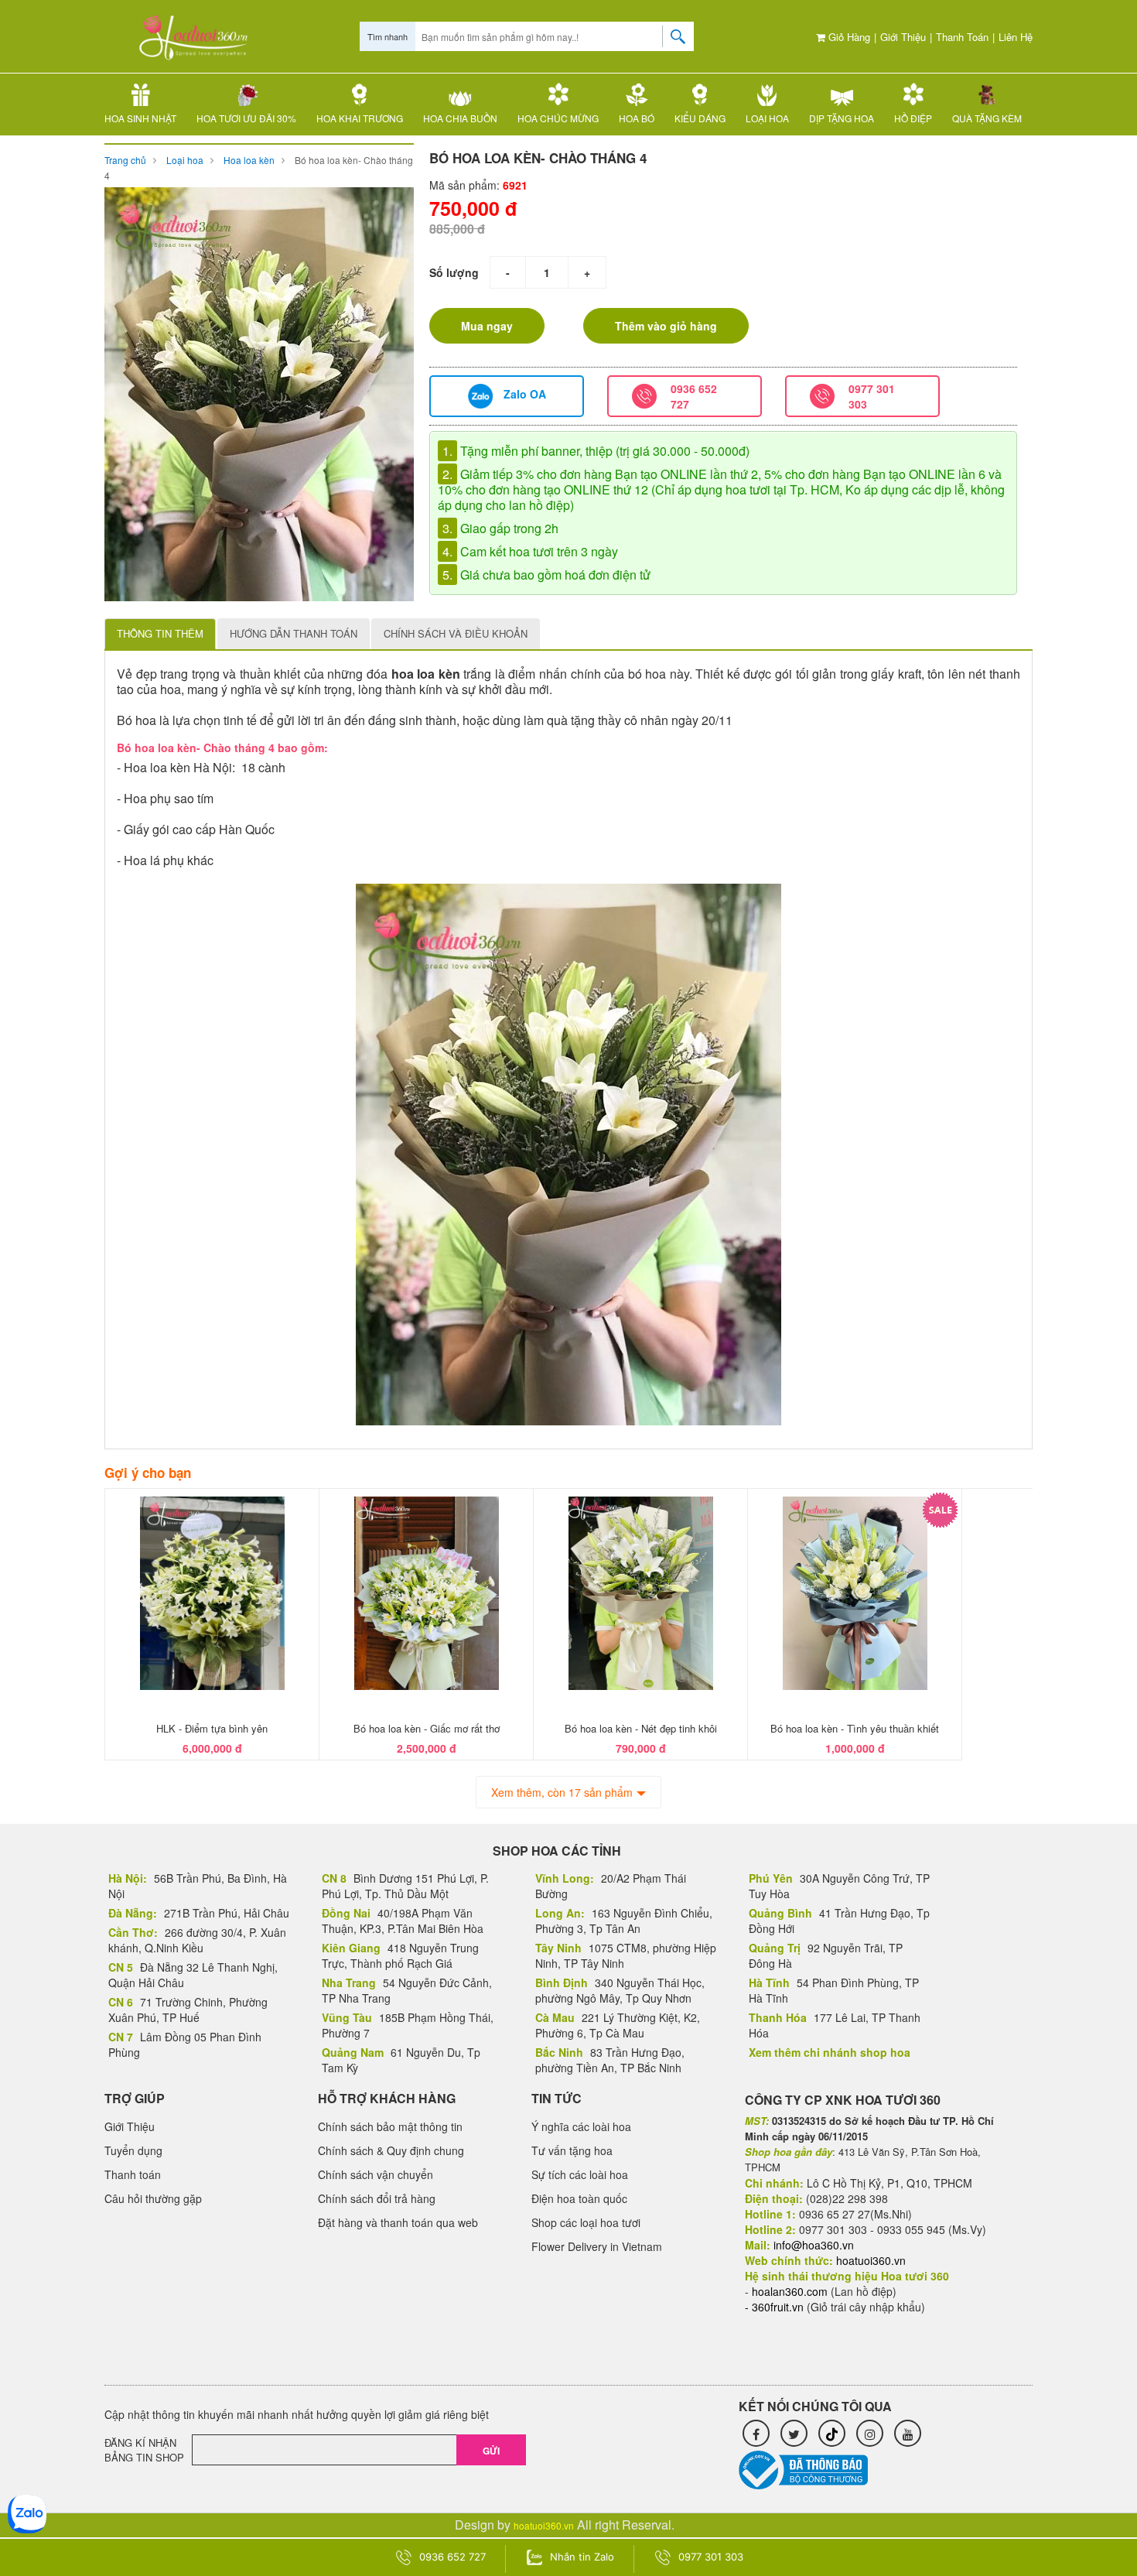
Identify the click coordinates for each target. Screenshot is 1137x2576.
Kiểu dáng (700, 118)
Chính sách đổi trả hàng (377, 2198)
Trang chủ (125, 160)
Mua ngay (487, 326)
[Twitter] (794, 2433)
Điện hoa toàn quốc (579, 2198)
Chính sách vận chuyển (376, 2174)
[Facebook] (756, 2433)
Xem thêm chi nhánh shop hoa (830, 2052)
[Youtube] (908, 2433)
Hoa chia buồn (460, 118)
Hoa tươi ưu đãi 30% (246, 118)
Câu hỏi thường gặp (153, 2198)
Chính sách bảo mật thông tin (390, 2126)
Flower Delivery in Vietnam (597, 2246)
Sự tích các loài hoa (580, 2174)
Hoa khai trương (360, 118)
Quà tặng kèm (987, 118)
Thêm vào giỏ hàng (666, 326)
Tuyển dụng (133, 2150)
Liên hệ (1016, 37)
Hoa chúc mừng (558, 118)
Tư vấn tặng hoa (572, 2150)
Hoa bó (637, 118)
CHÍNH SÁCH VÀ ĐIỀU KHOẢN (456, 633)
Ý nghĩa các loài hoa (581, 2126)
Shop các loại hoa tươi (586, 2222)
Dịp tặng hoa (842, 118)
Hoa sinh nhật (140, 118)
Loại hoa (767, 118)
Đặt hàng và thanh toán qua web (398, 2222)
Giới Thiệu (903, 37)
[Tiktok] (832, 2433)
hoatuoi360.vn (544, 2525)
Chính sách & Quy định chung (391, 2150)
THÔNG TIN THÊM (160, 633)
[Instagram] (870, 2433)
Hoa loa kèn (249, 160)
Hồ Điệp (913, 118)
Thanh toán (962, 37)
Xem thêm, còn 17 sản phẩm (562, 1792)
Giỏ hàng (848, 37)
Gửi (491, 2451)
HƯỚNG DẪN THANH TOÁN (294, 633)
